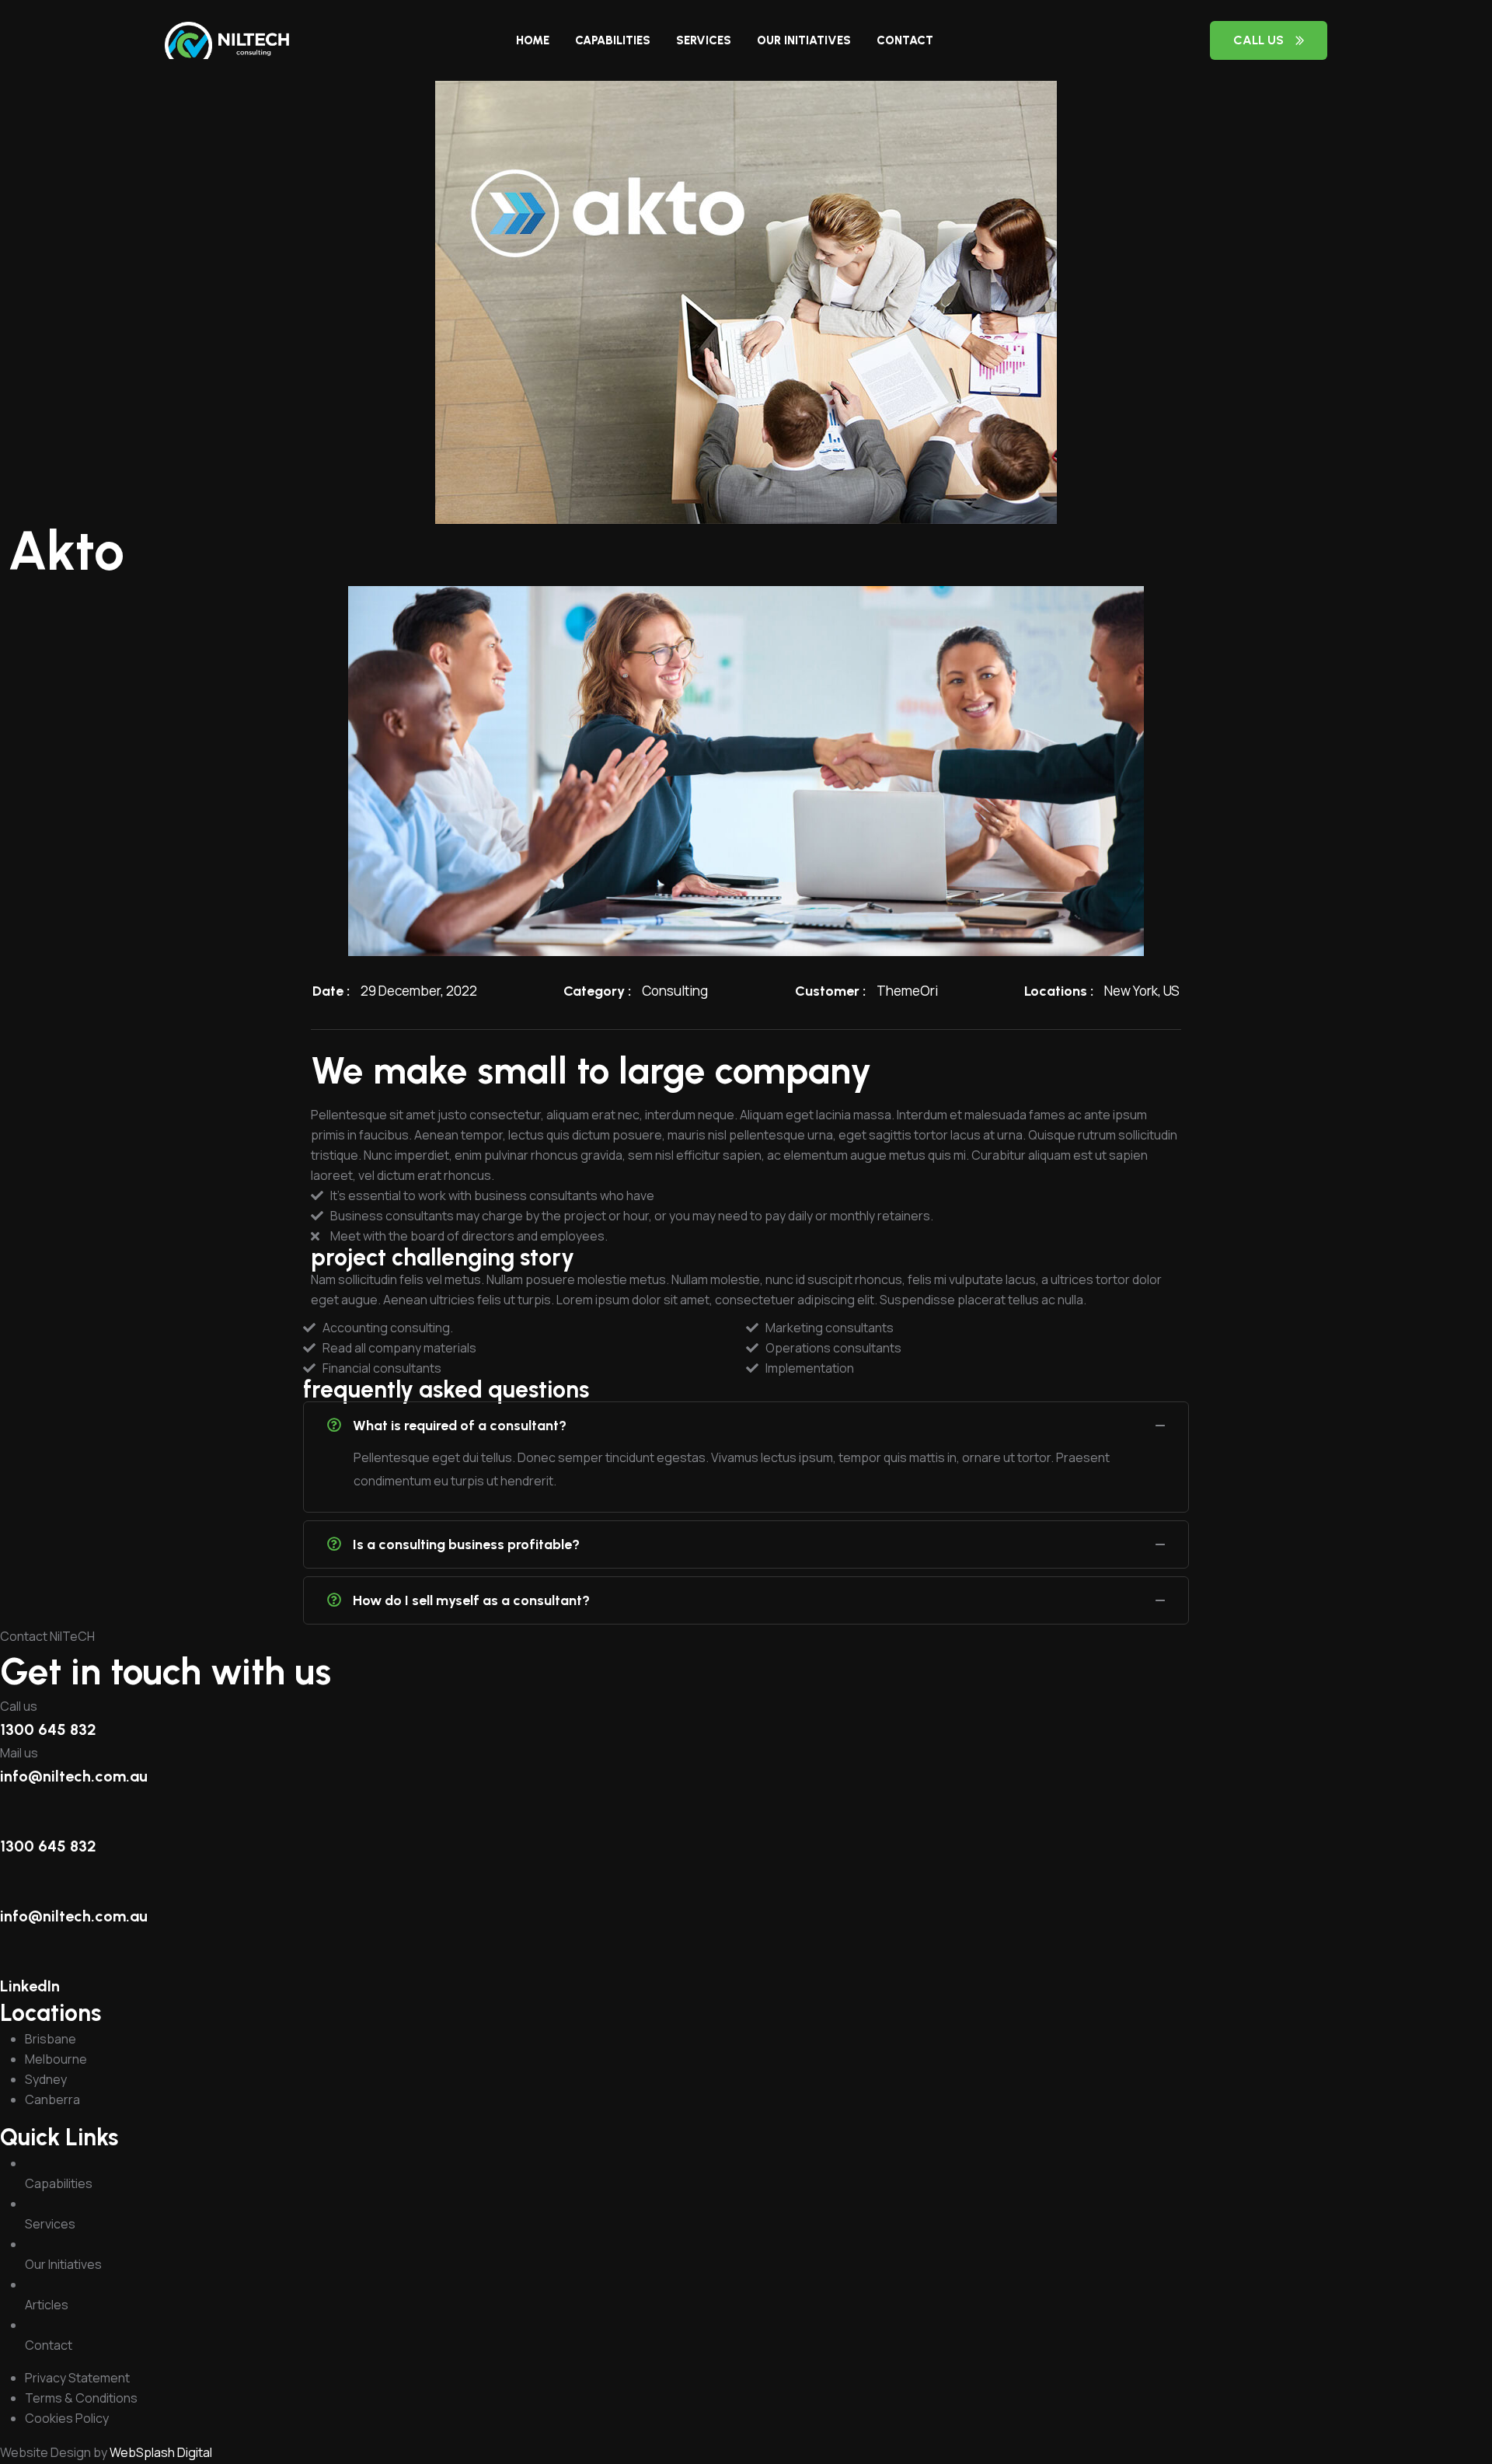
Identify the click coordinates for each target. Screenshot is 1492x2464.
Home (533, 40)
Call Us (1258, 40)
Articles (47, 2305)
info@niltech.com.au (74, 1776)
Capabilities (613, 40)
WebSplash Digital (161, 2452)
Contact (905, 40)
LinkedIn (30, 1986)
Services (704, 40)
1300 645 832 (48, 1729)
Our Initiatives (804, 40)
